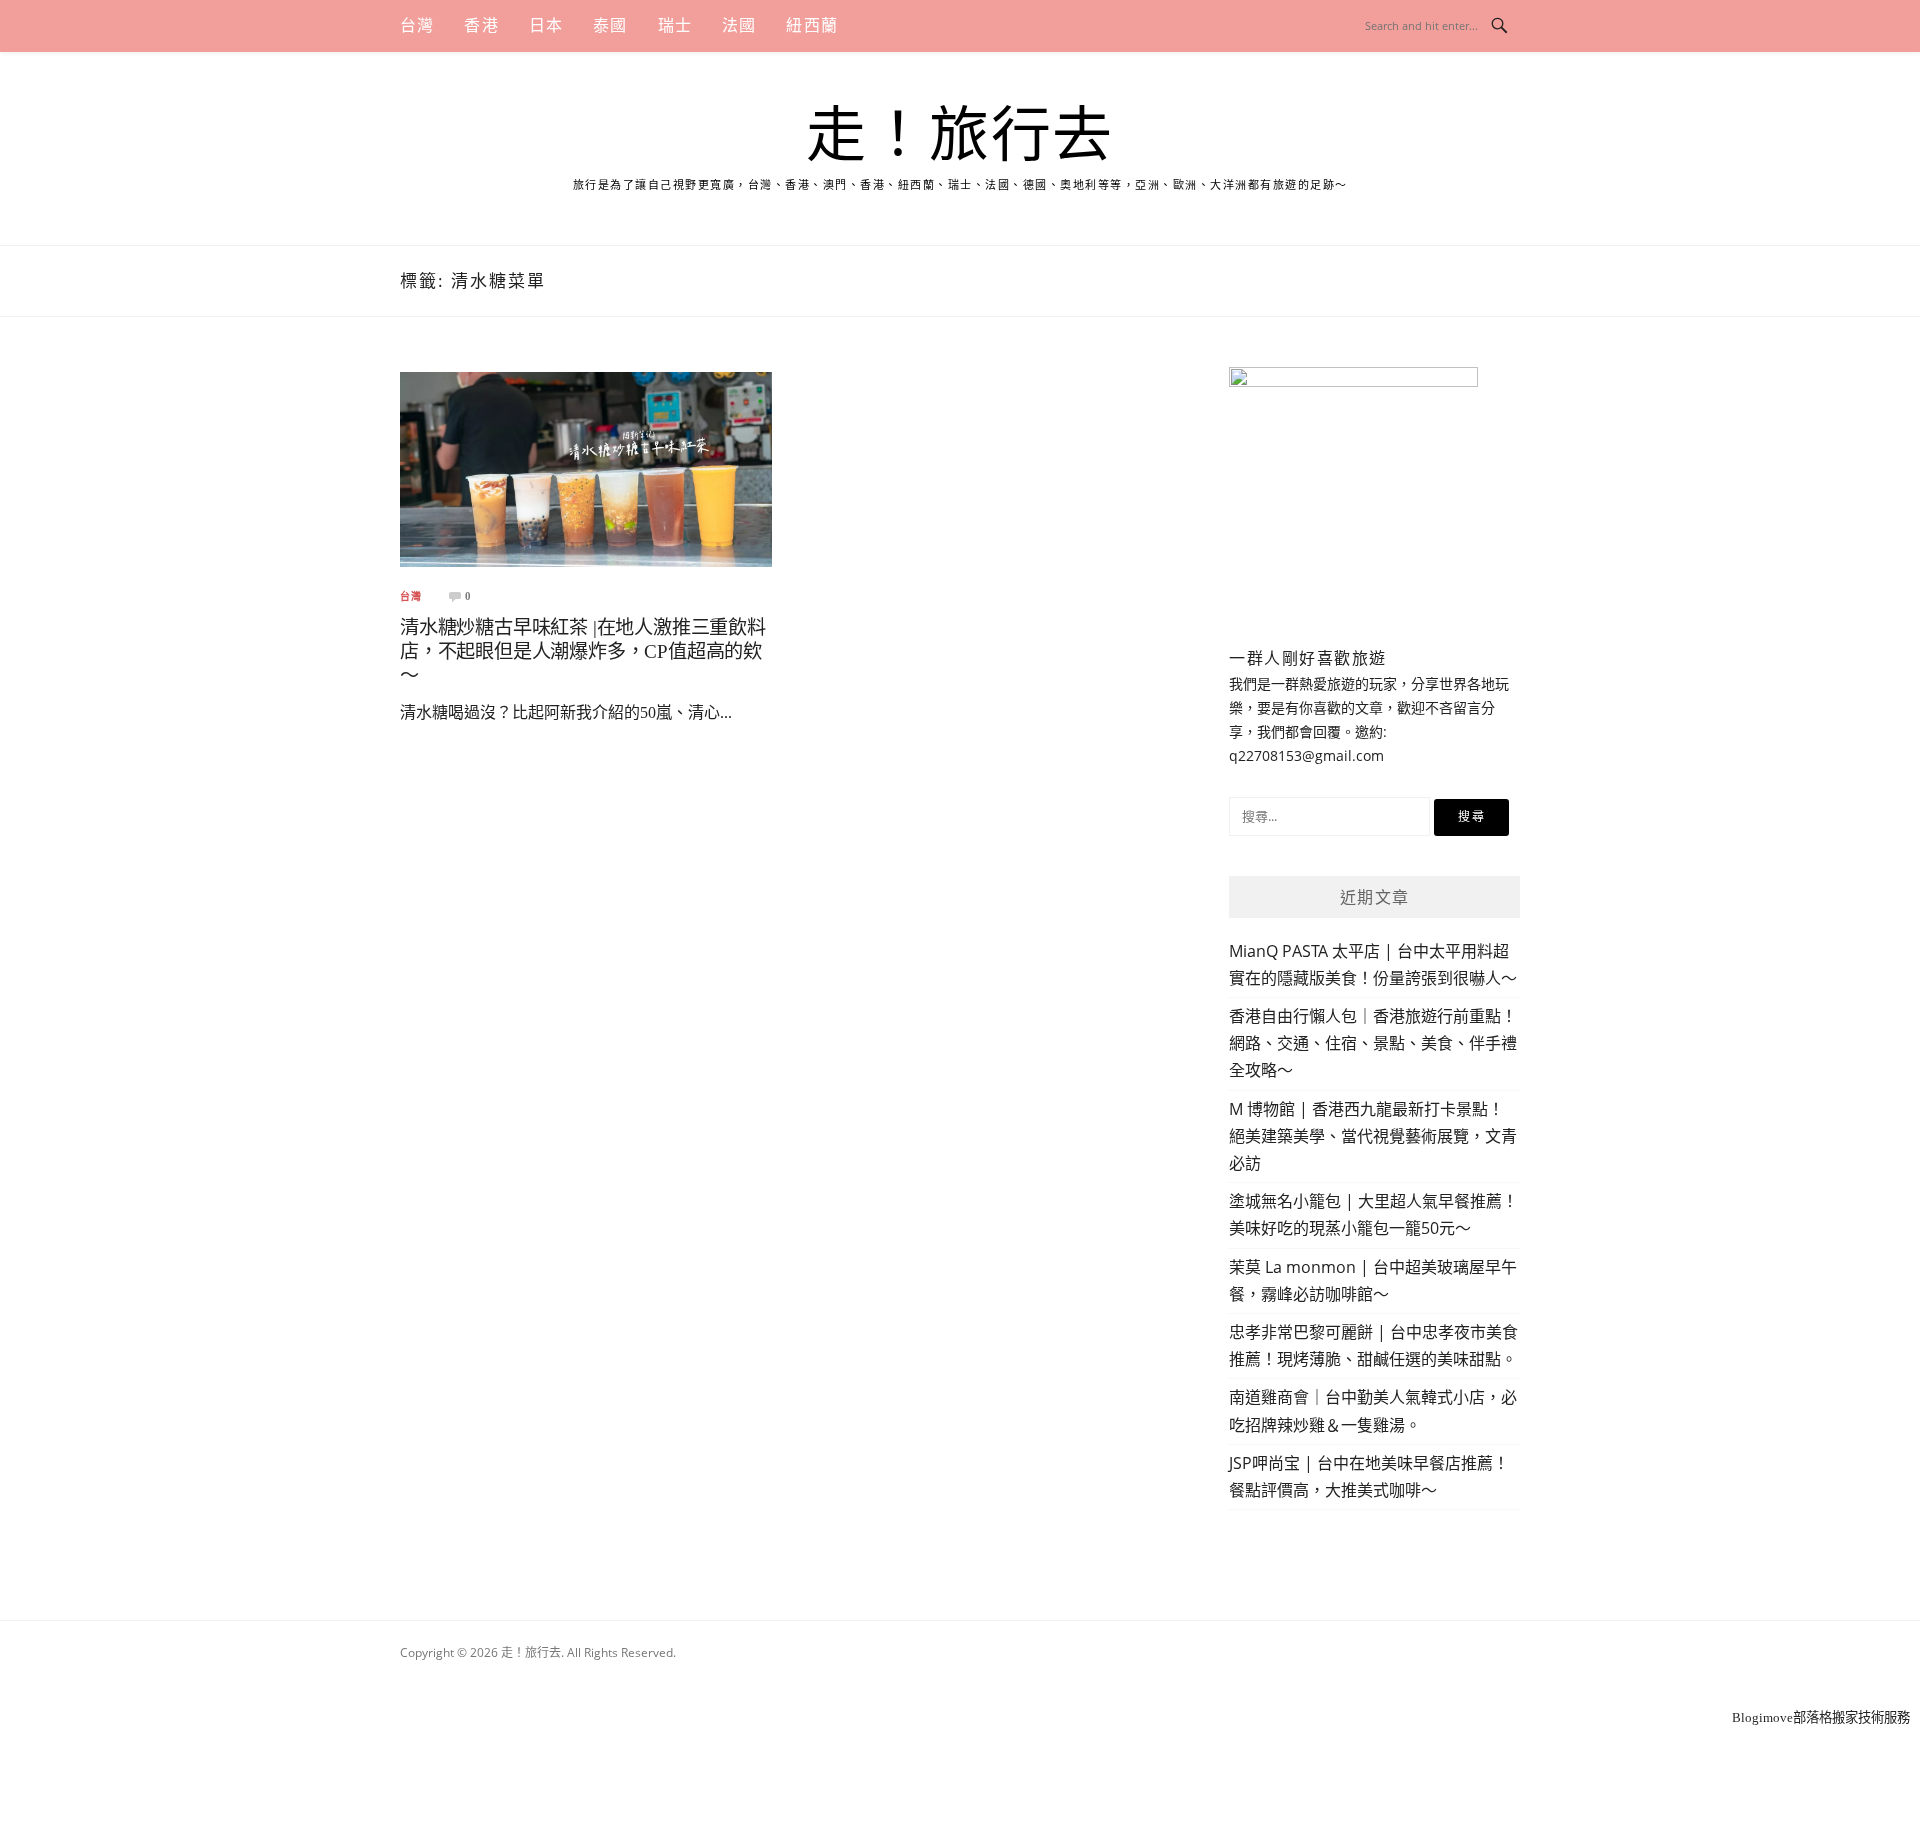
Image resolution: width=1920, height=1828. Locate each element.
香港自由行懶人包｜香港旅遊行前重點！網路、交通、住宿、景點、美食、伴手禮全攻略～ (1373, 1043)
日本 (546, 25)
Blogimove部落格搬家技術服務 (1821, 1717)
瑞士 (675, 25)
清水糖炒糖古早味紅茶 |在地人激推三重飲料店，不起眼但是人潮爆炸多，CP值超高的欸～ (583, 651)
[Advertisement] (960, 1680)
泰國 (610, 25)
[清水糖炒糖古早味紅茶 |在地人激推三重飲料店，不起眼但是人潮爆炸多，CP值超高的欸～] (586, 468)
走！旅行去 (960, 136)
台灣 (417, 25)
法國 (739, 25)
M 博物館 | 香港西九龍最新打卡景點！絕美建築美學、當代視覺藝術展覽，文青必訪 (1373, 1136)
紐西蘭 (812, 25)
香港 (481, 25)
